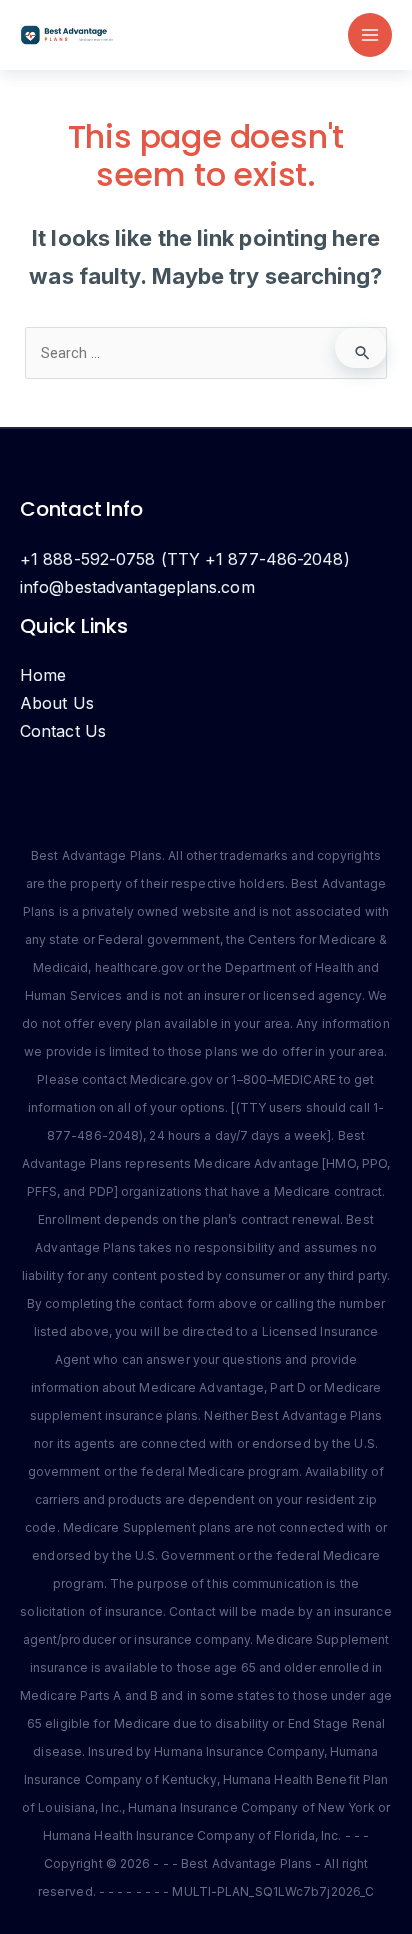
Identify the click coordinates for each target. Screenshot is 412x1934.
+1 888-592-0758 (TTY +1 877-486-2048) (185, 559)
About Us (57, 703)
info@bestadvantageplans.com (137, 587)
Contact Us (63, 731)
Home (43, 675)
